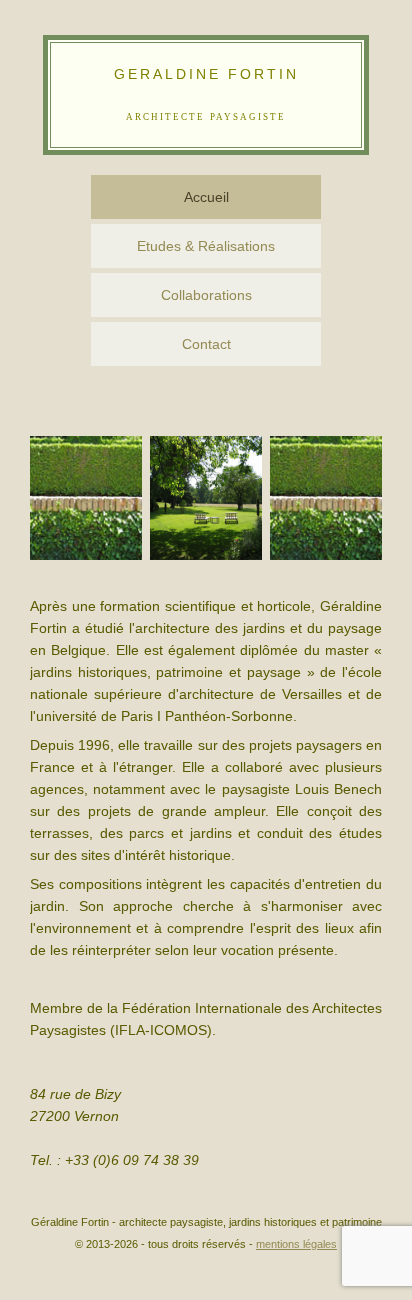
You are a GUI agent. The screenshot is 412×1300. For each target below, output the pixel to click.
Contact (206, 344)
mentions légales (296, 1244)
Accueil (206, 197)
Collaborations (206, 295)
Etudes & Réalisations (206, 246)
